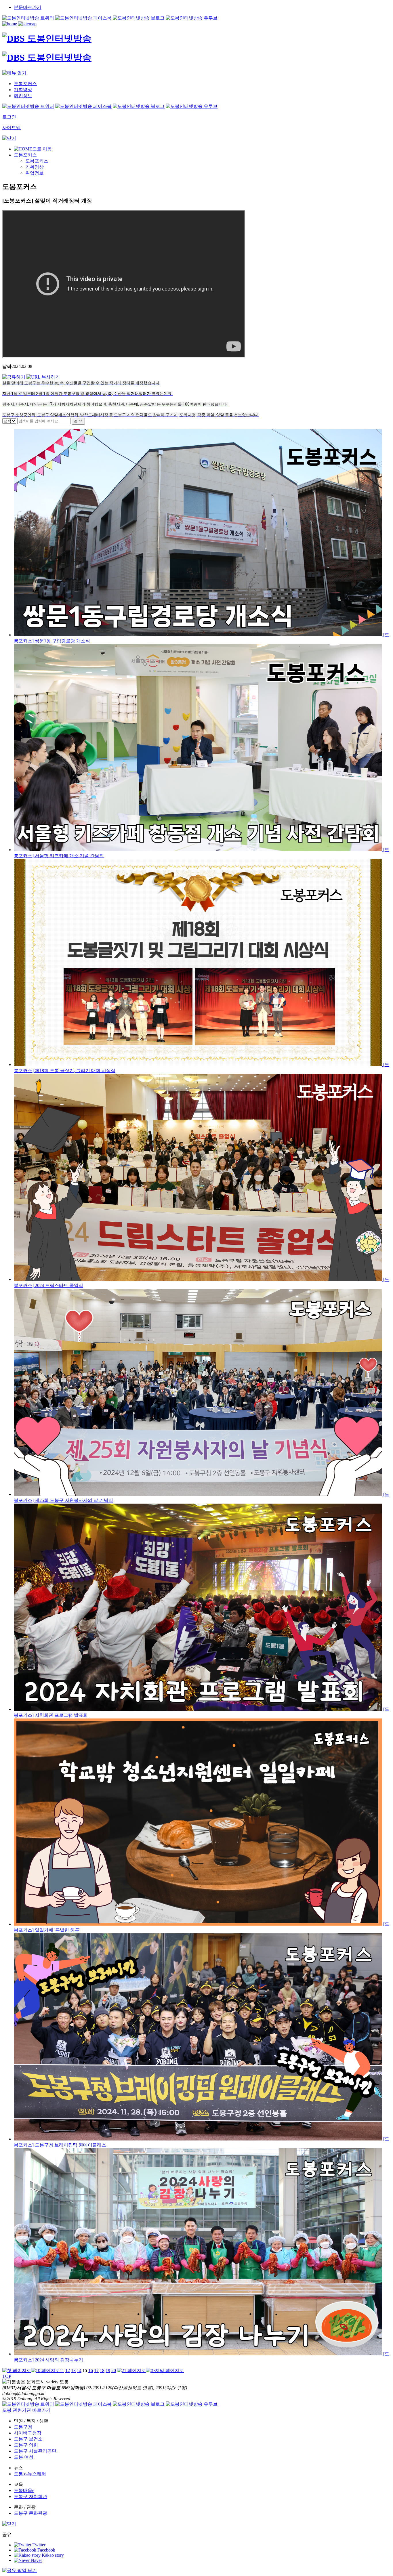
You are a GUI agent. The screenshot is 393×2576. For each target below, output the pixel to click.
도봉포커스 (25, 155)
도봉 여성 (24, 2457)
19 (108, 2370)
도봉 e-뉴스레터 (30, 2474)
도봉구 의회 (26, 2445)
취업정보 (35, 173)
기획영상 (35, 167)
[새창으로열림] (28, 18)
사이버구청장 (28, 2433)
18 (102, 2370)
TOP (7, 2376)
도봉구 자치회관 (30, 2496)
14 (79, 2370)
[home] (10, 24)
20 (114, 2370)
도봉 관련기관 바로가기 (26, 2410)
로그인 (9, 117)
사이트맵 (12, 128)
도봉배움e (24, 2490)
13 (73, 2370)
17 (96, 2370)
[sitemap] (27, 24)
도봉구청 (23, 2427)
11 (62, 2370)
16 (91, 2370)
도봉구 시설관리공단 (35, 2451)
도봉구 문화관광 (30, 2513)
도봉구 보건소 (28, 2439)
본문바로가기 (28, 7)
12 (68, 2370)
